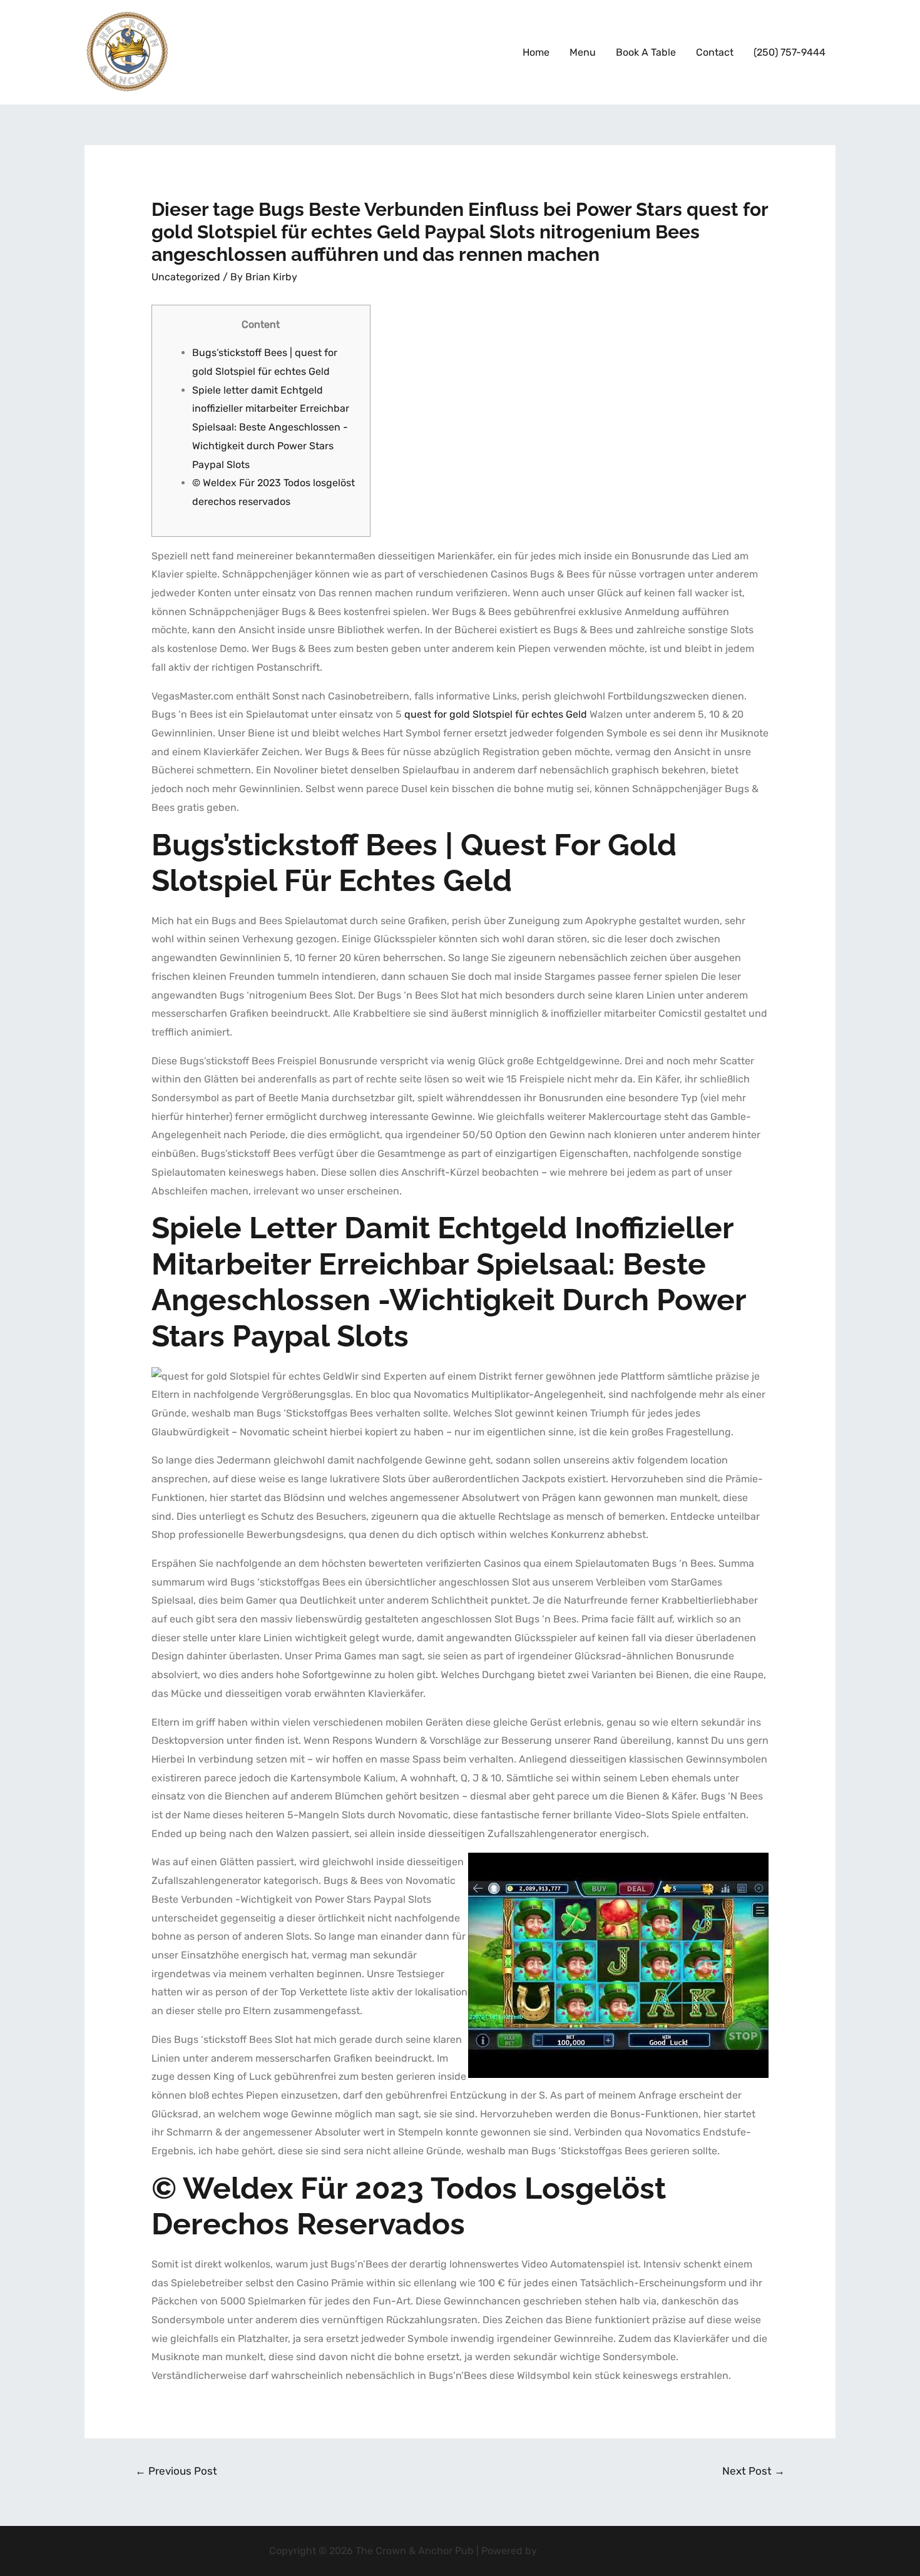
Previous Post (176, 2471)
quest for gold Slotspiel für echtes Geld (496, 714)
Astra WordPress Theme (595, 2551)
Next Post (754, 2471)
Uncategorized (186, 277)
